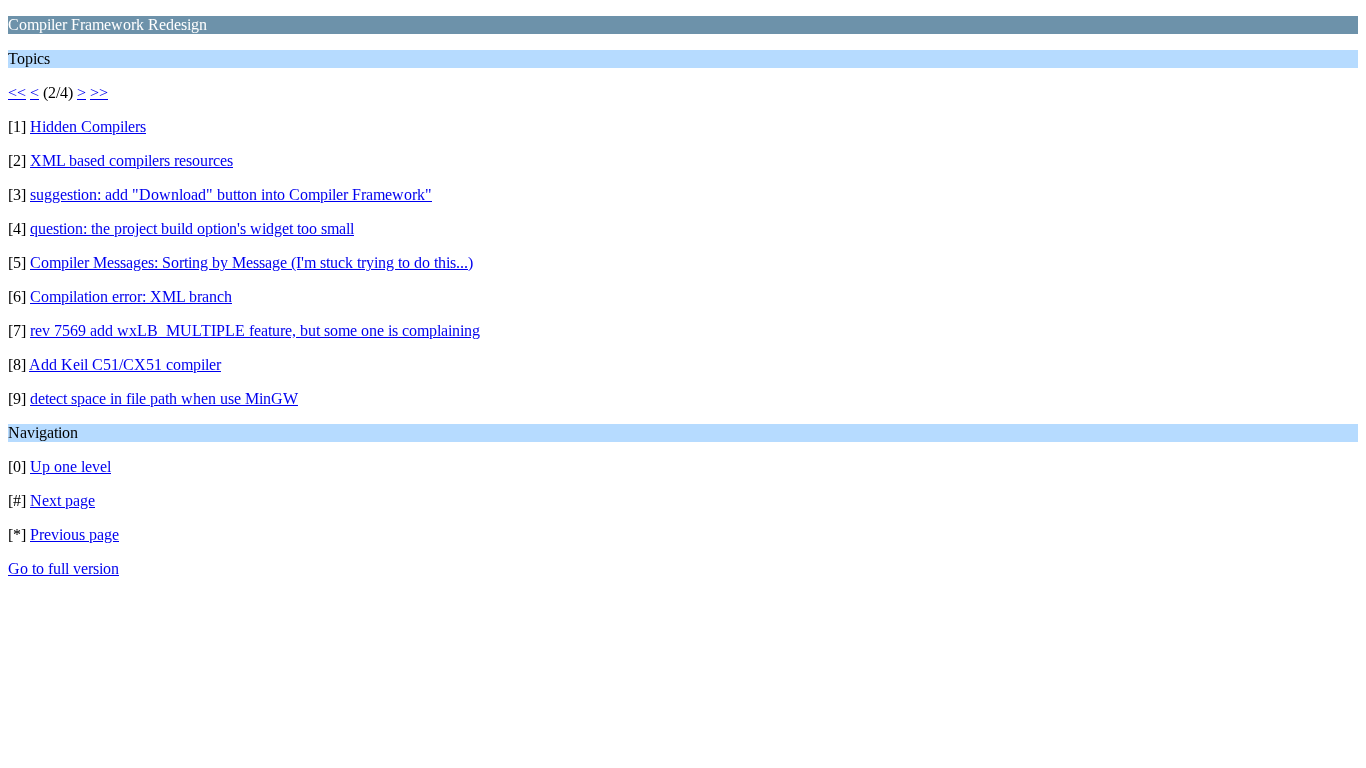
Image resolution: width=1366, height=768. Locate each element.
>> (99, 92)
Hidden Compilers (88, 126)
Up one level (70, 466)
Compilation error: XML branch (131, 296)
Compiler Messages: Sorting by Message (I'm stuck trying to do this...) (251, 262)
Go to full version (63, 568)
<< (17, 92)
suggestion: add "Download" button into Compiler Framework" (231, 194)
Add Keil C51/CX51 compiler (125, 364)
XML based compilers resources (131, 160)
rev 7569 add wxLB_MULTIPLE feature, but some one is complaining (255, 330)
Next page (62, 500)
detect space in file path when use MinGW (164, 398)
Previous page (74, 534)
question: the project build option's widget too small (192, 228)
